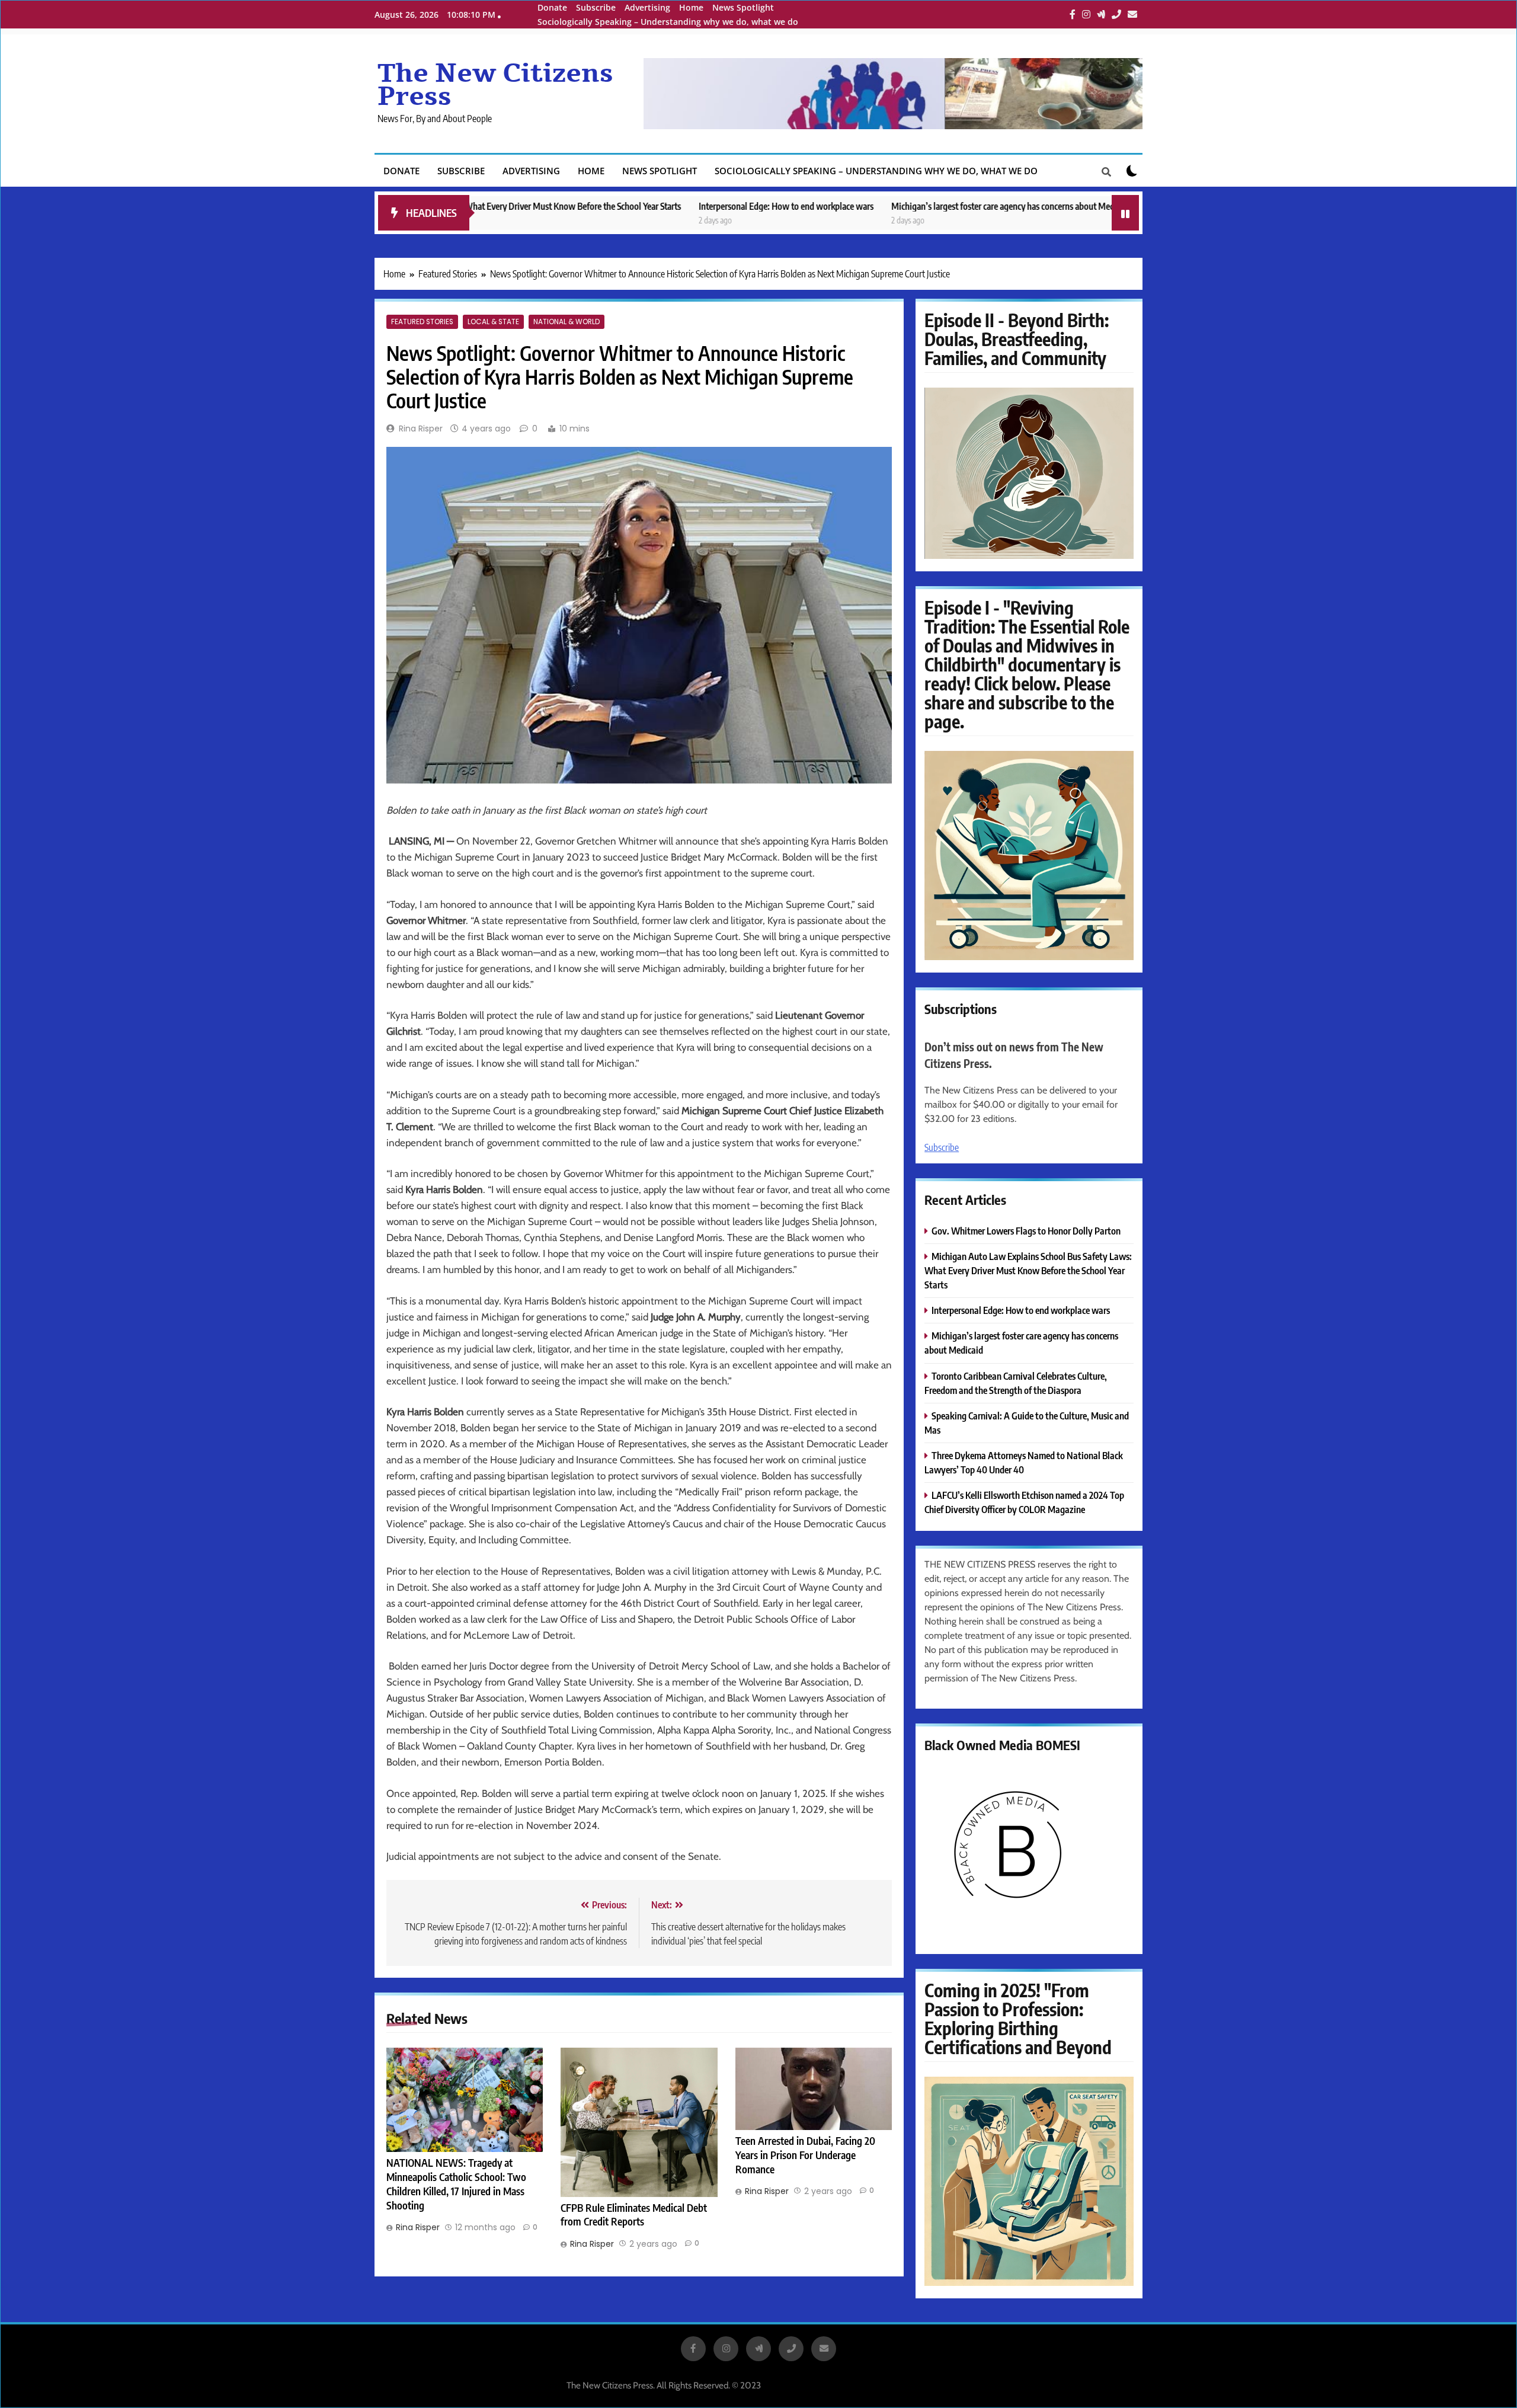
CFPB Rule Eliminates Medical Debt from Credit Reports (634, 2215)
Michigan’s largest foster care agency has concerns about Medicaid (878, 206)
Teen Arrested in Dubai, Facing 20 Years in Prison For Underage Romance (805, 2155)
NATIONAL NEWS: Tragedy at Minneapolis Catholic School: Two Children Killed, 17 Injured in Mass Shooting (456, 2184)
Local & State (493, 322)
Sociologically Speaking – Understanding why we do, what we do (668, 22)
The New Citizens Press (495, 85)
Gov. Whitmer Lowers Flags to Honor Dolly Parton (1108, 206)
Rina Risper (421, 428)
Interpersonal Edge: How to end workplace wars (653, 206)
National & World (567, 322)
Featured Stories (422, 322)
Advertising (647, 7)
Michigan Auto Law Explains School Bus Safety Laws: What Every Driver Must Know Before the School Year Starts (1028, 1270)
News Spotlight (743, 7)
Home (691, 7)
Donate (552, 7)
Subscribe (596, 7)
